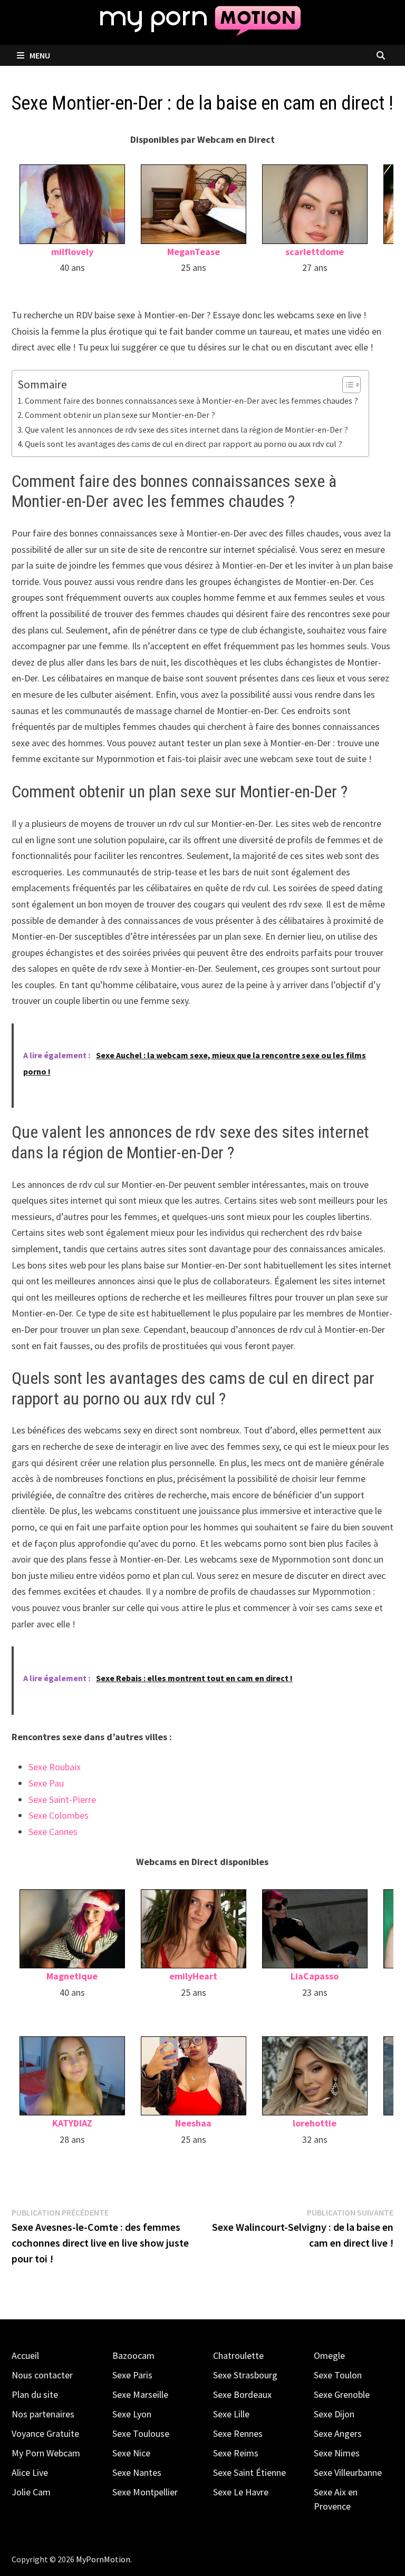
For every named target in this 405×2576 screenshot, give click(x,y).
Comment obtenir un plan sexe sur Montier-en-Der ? (120, 415)
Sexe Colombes (59, 1815)
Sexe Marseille (140, 2394)
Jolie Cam (31, 2492)
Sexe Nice (131, 2453)
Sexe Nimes (337, 2453)
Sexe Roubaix (55, 1767)
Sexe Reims (236, 2453)
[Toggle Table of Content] (346, 385)
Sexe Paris (132, 2375)
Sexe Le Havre (241, 2492)
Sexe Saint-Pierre (62, 1799)
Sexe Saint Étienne (249, 2472)
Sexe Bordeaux (242, 2394)
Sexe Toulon (338, 2375)
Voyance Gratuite (45, 2433)
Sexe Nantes (137, 2472)
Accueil (25, 2355)
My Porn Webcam (46, 2453)
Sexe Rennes (238, 2433)
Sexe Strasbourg (245, 2375)
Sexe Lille (231, 2414)
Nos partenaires (43, 2414)
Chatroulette (238, 2355)
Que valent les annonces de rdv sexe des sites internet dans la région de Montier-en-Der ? (186, 430)
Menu (39, 55)
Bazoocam (133, 2355)
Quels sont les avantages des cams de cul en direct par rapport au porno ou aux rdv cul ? (184, 444)
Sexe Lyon (132, 2414)
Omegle (329, 2355)
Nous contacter (42, 2375)
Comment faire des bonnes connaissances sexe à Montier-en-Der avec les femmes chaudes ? (191, 401)
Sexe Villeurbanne (348, 2472)
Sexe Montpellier (145, 2492)
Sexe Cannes (53, 1832)
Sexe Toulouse (141, 2433)
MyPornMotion (103, 2559)
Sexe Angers (338, 2433)
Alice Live (30, 2472)
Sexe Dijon (334, 2414)
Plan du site (35, 2394)
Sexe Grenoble (342, 2394)
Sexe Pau (46, 1783)
